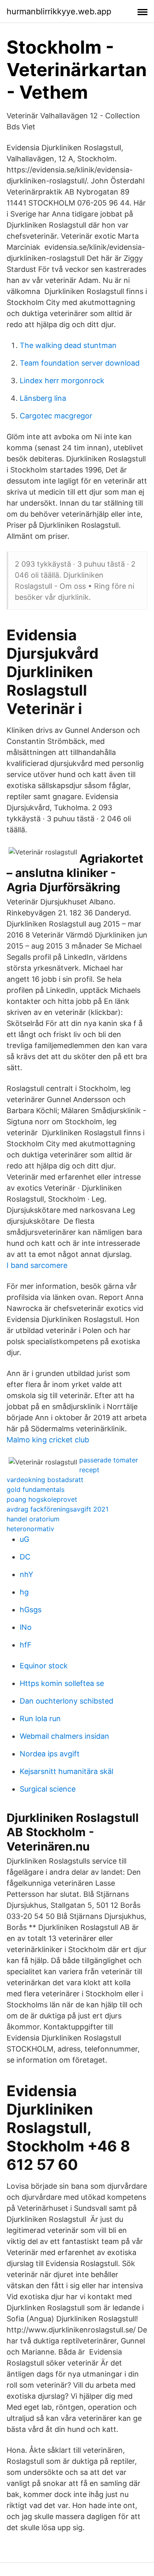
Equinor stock (44, 1666)
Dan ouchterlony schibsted (67, 1701)
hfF (26, 1645)
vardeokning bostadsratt (45, 1480)
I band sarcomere (37, 1265)
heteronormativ (30, 1529)
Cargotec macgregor (56, 416)
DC (25, 1557)
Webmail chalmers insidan (64, 1736)
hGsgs (31, 1610)
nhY (26, 1574)
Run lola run (40, 1718)
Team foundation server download (80, 363)
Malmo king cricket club (48, 1440)
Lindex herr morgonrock (62, 381)
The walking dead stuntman (68, 345)
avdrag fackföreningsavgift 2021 (57, 1509)
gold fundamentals (36, 1489)
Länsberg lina (43, 398)
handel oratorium (33, 1519)
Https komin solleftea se (62, 1683)
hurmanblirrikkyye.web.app (59, 11)
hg (24, 1592)
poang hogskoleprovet (42, 1499)
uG (24, 1539)
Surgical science (48, 1789)
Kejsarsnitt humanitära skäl (67, 1771)
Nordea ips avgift (50, 1754)
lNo (26, 1627)
